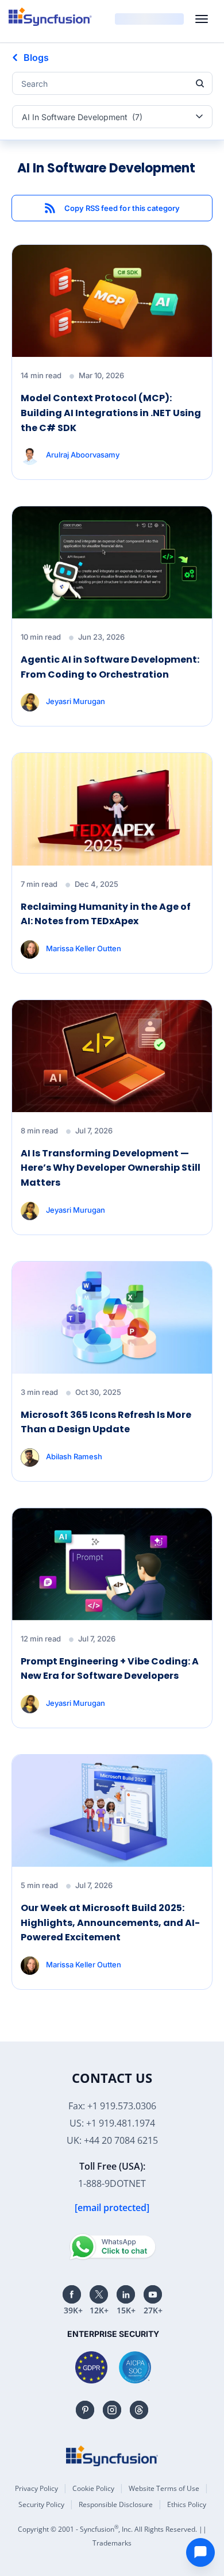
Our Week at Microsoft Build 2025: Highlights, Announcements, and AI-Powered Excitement (110, 1923)
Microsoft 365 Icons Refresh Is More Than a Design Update (106, 1422)
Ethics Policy (187, 2504)
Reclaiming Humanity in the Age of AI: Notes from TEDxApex (106, 914)
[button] (112, 208)
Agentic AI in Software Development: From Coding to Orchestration (110, 667)
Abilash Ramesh (74, 1456)
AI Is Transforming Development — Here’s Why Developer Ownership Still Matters (111, 1168)
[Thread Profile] (139, 2410)
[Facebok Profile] (72, 2294)
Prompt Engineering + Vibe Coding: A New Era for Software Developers (110, 1669)
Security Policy (41, 2504)
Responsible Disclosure (116, 2504)
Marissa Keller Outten (84, 948)
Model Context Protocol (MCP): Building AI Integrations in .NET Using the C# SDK (111, 413)
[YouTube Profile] (153, 2294)
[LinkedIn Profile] (126, 2294)
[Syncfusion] (112, 2456)
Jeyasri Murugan (76, 701)
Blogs (36, 57)
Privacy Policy (36, 2488)
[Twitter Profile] (99, 2294)
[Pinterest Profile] (85, 2410)
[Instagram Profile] (112, 2410)
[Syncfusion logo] (50, 17)
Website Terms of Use (164, 2488)
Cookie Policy (93, 2488)
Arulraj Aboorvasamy (83, 455)
